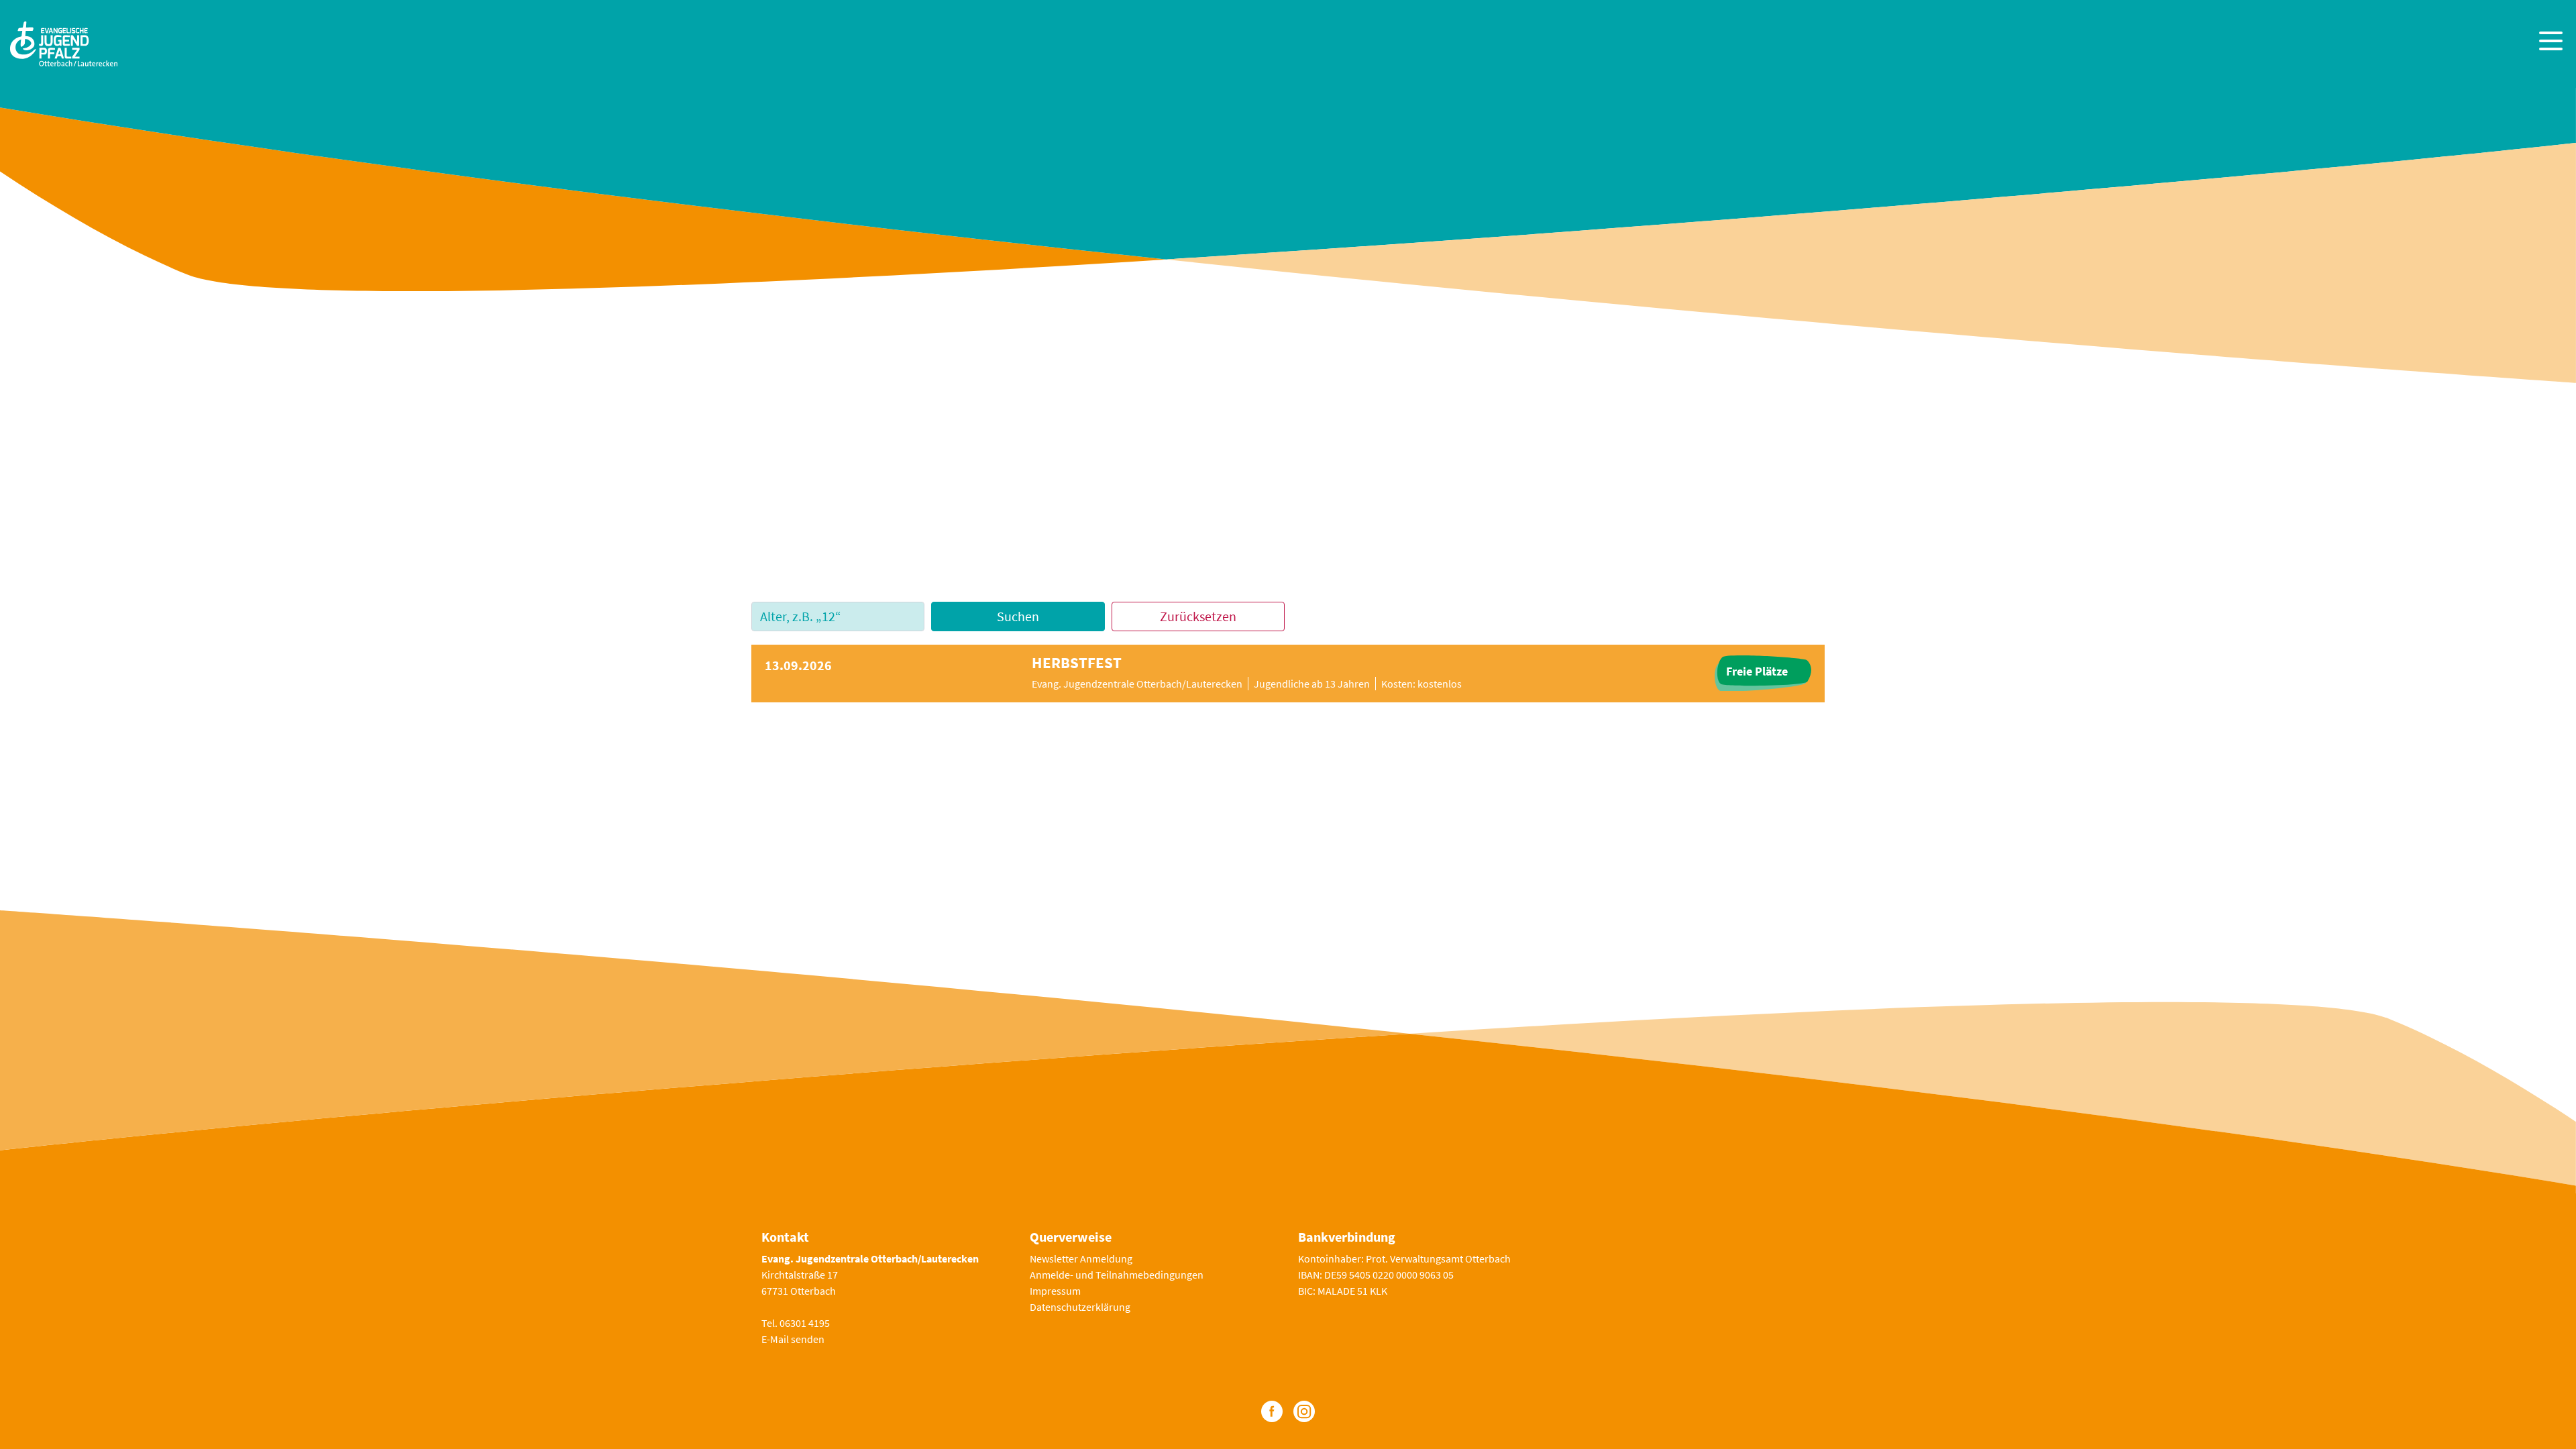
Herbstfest (1077, 663)
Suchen (1018, 616)
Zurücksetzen (1198, 616)
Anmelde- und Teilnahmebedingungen (1117, 1275)
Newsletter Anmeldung (1081, 1258)
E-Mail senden (793, 1339)
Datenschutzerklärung (1080, 1307)
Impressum (1055, 1291)
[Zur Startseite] (64, 42)
